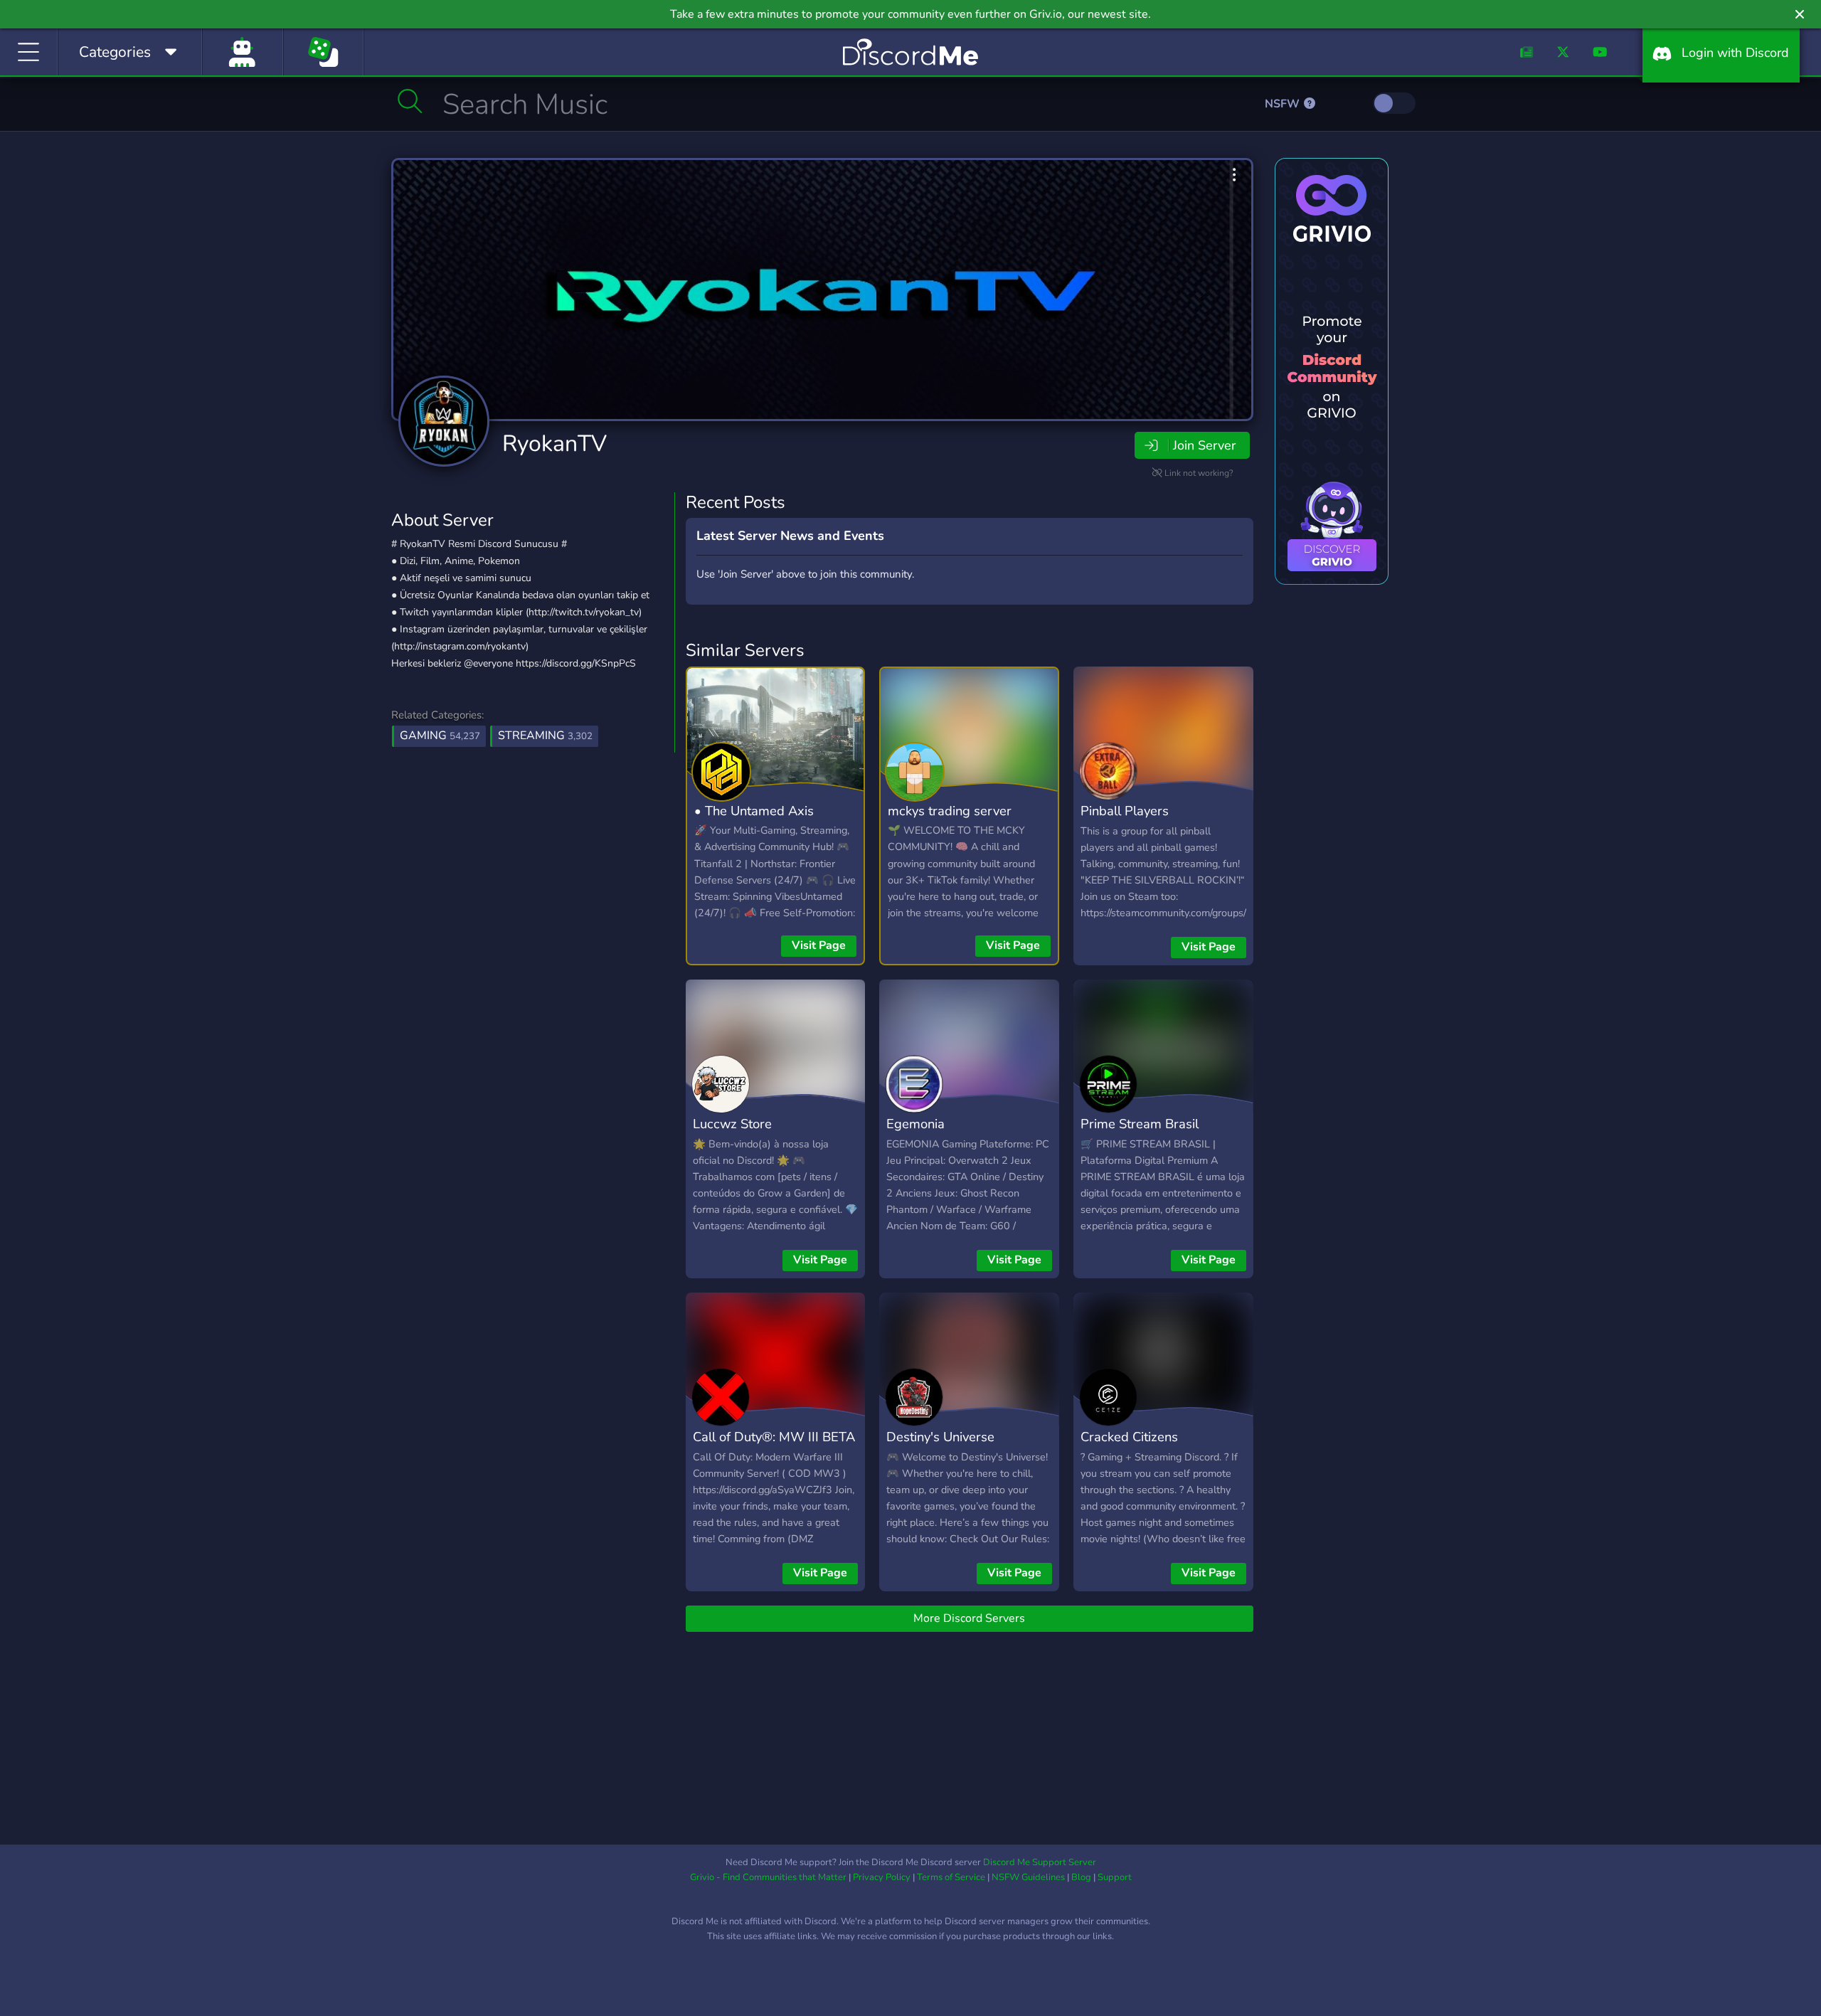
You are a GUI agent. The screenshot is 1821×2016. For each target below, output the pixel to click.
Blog (1081, 1877)
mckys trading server (950, 811)
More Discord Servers (969, 1618)
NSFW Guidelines (1028, 1877)
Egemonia (915, 1124)
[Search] (410, 101)
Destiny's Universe (940, 1437)
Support (1115, 1877)
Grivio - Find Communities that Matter (768, 1877)
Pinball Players (1125, 811)
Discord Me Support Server (1040, 1862)
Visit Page (819, 945)
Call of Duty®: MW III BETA (774, 1437)
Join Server (1204, 445)
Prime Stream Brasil (1140, 1124)
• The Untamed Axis (754, 811)
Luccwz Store (732, 1124)
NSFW (1284, 104)
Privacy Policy (882, 1877)
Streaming (545, 736)
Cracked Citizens (1129, 1437)
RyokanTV (554, 444)
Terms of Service (951, 1877)
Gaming (440, 736)
